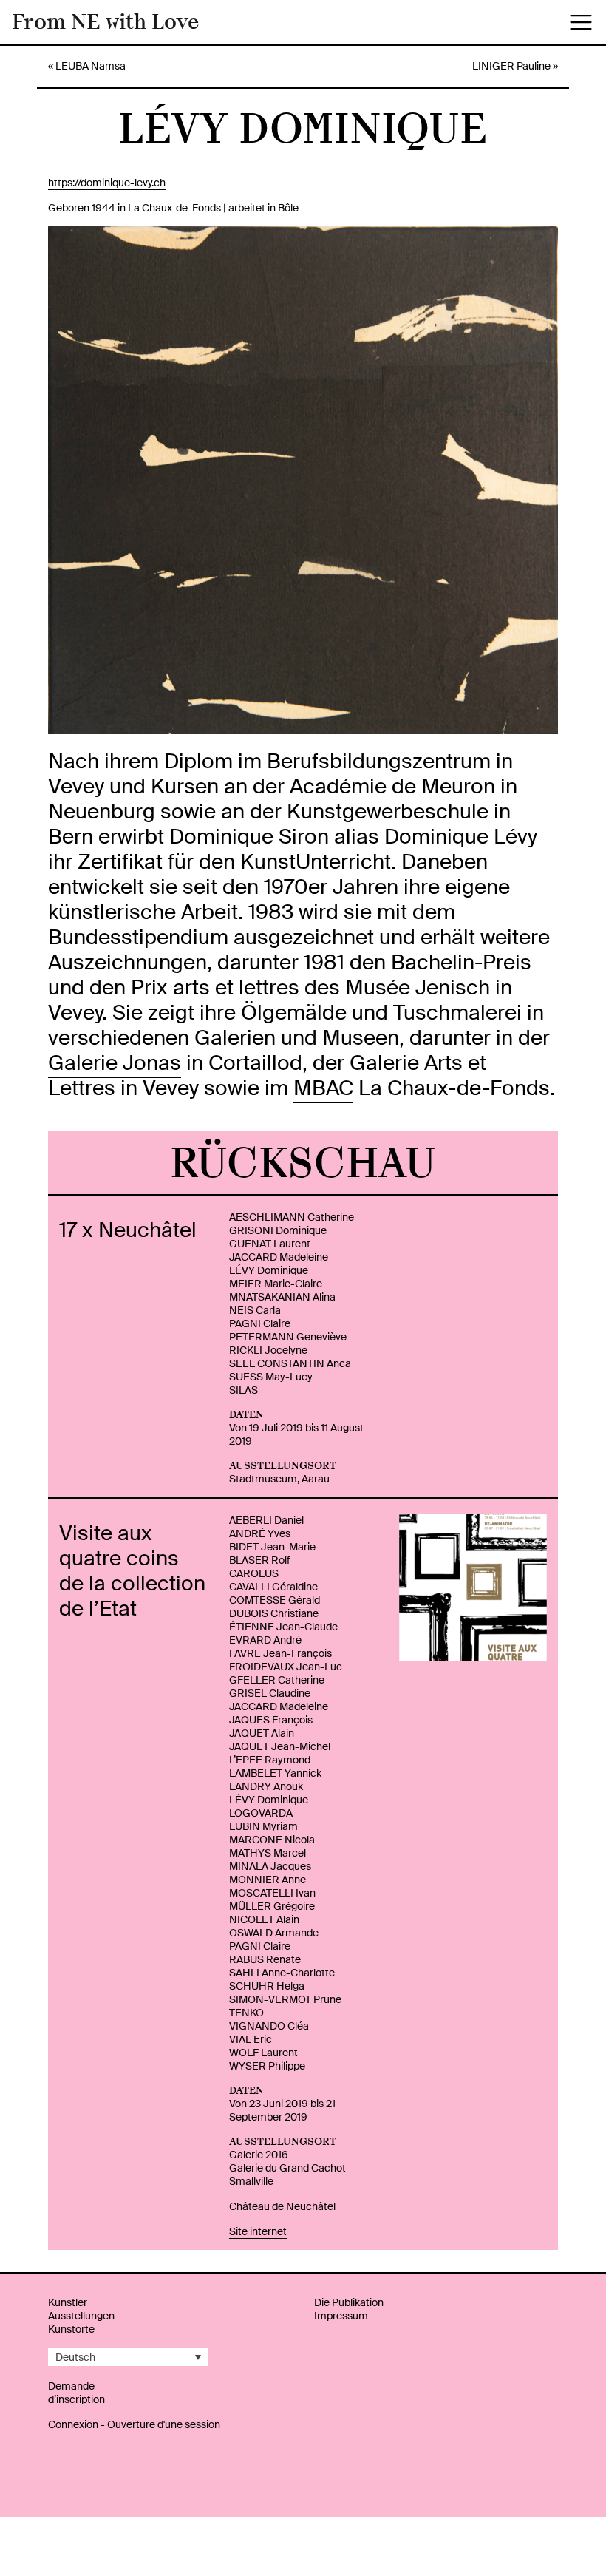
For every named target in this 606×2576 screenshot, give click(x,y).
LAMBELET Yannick (275, 1773)
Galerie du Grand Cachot (287, 2168)
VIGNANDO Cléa (269, 2026)
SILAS (244, 1390)
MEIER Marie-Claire (276, 1284)
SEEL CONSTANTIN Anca (290, 1363)
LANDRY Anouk (266, 1786)
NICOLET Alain (264, 1919)
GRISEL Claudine (270, 1693)
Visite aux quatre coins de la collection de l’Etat (132, 1571)
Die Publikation (349, 2302)
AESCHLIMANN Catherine (292, 1217)
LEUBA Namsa (91, 66)
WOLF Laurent (263, 2053)
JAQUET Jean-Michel (280, 1746)
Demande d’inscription (76, 2393)
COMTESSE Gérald (275, 1600)
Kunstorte (71, 2329)
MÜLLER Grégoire (272, 1906)
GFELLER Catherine (277, 1680)
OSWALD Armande (274, 1933)
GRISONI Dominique (278, 1230)
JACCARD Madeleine (279, 1257)
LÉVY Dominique (269, 1270)
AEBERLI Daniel (266, 1520)
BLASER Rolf (259, 1560)
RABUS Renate (265, 1959)
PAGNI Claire (260, 1323)
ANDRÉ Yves (260, 1533)
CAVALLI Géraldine (273, 1587)
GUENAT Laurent (270, 1244)
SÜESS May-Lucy (271, 1377)
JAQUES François (271, 1720)
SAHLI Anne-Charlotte (282, 1973)
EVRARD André (265, 1640)
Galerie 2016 (259, 2155)
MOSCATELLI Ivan (272, 1893)
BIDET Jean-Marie (272, 1547)
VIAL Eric (251, 2039)
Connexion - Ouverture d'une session (134, 2424)
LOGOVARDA (261, 1813)
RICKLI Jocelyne (268, 1350)
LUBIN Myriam (263, 1826)
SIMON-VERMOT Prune (285, 1999)
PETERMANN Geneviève (288, 1337)
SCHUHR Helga (267, 1986)
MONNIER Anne (268, 1880)
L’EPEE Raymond (270, 1760)
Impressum (341, 2316)
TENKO (246, 2013)
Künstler (68, 2302)
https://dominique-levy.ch (107, 183)
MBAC (323, 1088)
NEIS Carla (255, 1310)
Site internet (258, 2231)
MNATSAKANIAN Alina (282, 1297)
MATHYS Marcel (268, 1853)
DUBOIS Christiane (274, 1613)
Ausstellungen (81, 2316)
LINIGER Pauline (511, 66)
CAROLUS (254, 1573)
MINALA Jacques (270, 1866)
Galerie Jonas (115, 1063)
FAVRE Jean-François (280, 1653)
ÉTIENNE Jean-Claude (283, 1627)
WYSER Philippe (267, 2066)
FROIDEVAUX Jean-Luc (286, 1667)
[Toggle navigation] (581, 22)
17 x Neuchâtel (128, 1230)
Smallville (251, 2181)
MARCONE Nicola (272, 1840)
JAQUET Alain (262, 1733)
